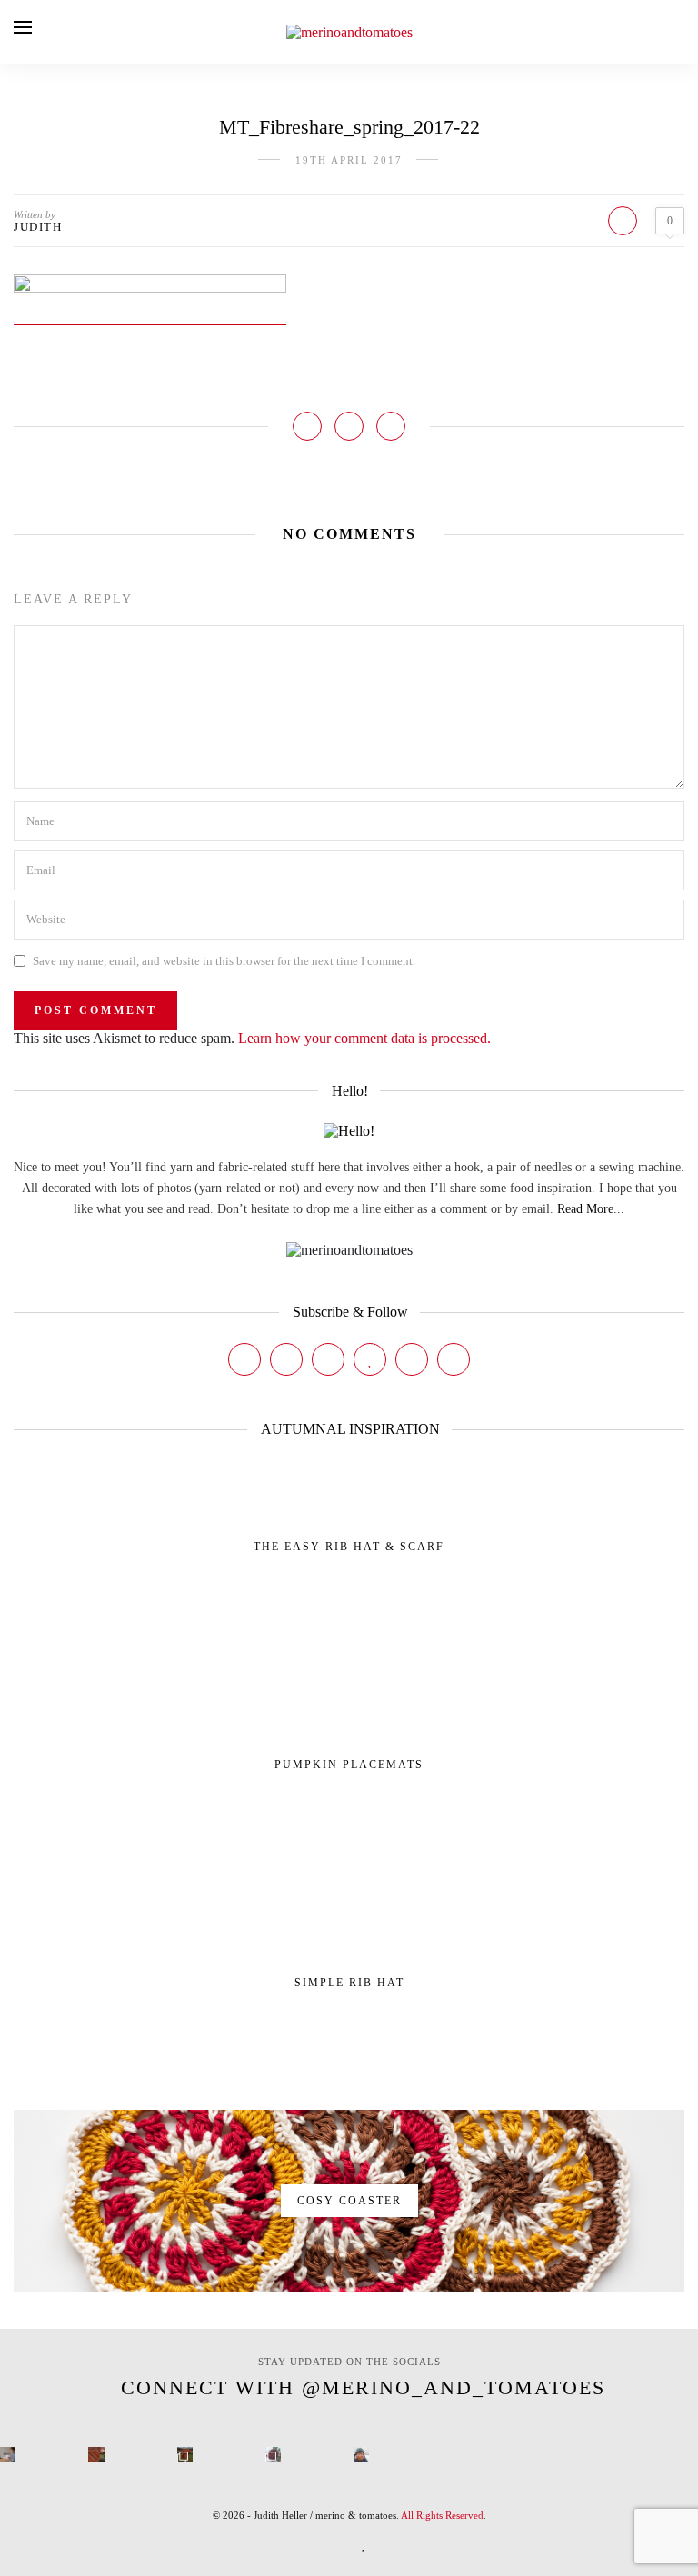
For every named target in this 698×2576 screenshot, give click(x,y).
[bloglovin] (364, 2543)
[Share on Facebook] (307, 426)
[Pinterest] (328, 1359)
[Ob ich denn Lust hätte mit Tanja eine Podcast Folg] (8, 2455)
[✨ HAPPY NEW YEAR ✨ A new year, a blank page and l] (361, 2455)
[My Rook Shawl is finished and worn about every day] (185, 2455)
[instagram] (306, 2543)
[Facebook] (244, 1359)
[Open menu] (23, 27)
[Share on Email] (391, 426)
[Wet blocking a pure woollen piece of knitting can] (96, 2455)
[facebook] (275, 2543)
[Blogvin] (370, 1359)
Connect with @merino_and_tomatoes (363, 2387)
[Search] (679, 31)
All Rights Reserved (442, 2515)
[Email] (454, 1359)
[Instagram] (286, 1359)
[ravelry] (392, 2543)
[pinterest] (337, 2543)
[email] (423, 2543)
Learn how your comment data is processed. (364, 1038)
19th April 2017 (349, 160)
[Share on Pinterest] (349, 426)
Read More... (591, 1209)
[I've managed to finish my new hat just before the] (273, 2455)
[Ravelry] (412, 1359)
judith (38, 227)
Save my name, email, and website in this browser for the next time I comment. (224, 961)
